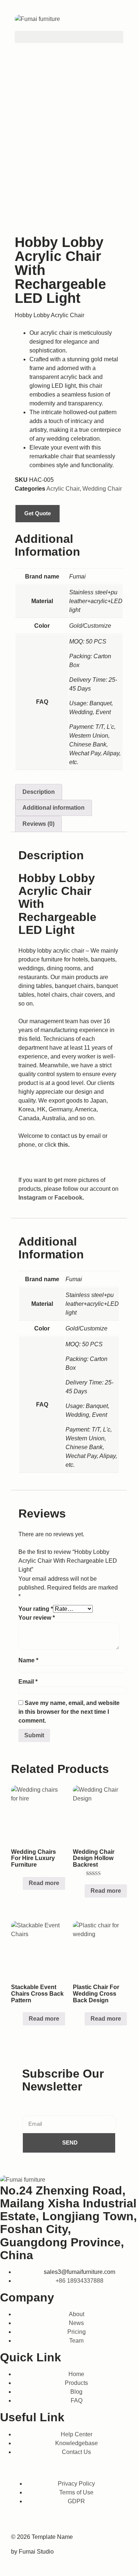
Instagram (32, 1198)
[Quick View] (19, 1883)
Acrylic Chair (63, 489)
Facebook (68, 1198)
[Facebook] (20, 2521)
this (63, 1145)
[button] (69, 37)
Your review (37, 1618)
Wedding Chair (102, 489)
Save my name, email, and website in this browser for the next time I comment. (69, 1712)
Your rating (36, 1609)
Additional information (54, 808)
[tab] (39, 792)
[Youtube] (90, 2521)
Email (28, 1682)
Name (28, 1660)
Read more (44, 1883)
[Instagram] (43, 2521)
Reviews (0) (38, 824)
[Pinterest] (113, 2521)
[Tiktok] (67, 2521)
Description (39, 792)
